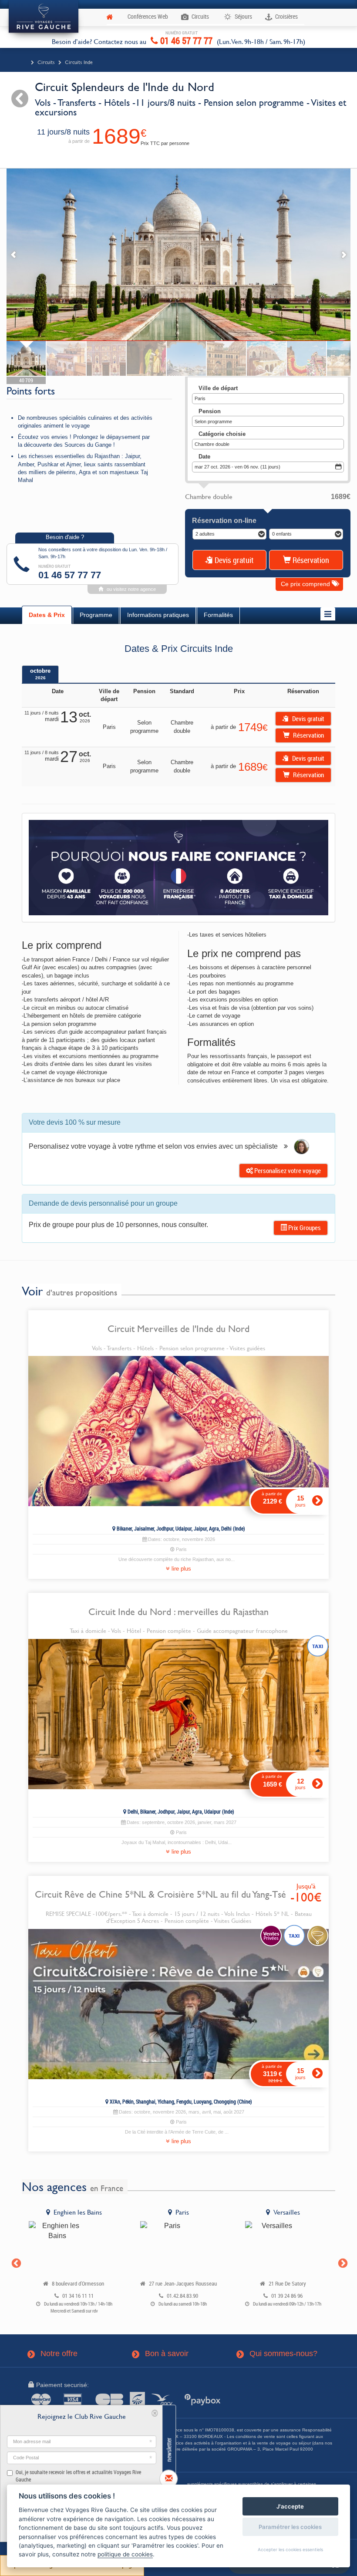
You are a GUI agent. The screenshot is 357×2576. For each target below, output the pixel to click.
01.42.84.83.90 (182, 2296)
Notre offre (53, 2354)
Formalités (218, 615)
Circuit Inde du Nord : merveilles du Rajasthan (178, 1612)
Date (204, 457)
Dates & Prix (47, 615)
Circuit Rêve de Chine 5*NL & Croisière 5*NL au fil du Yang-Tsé (160, 1894)
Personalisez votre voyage (287, 1170)
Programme (96, 615)
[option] (74, 2262)
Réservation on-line (224, 521)
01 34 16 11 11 (78, 2296)
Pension (210, 411)
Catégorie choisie (222, 434)
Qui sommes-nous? (277, 2354)
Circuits (46, 62)
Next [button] (342, 2262)
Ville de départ (218, 388)
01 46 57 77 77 (185, 39)
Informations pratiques (158, 615)
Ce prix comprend (306, 584)
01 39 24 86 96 (287, 2296)
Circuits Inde (79, 62)
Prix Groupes (304, 1227)
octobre (40, 674)
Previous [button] (15, 2262)
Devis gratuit (233, 560)
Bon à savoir (161, 2354)
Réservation (310, 560)
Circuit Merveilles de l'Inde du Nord (178, 1328)
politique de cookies (125, 2554)
